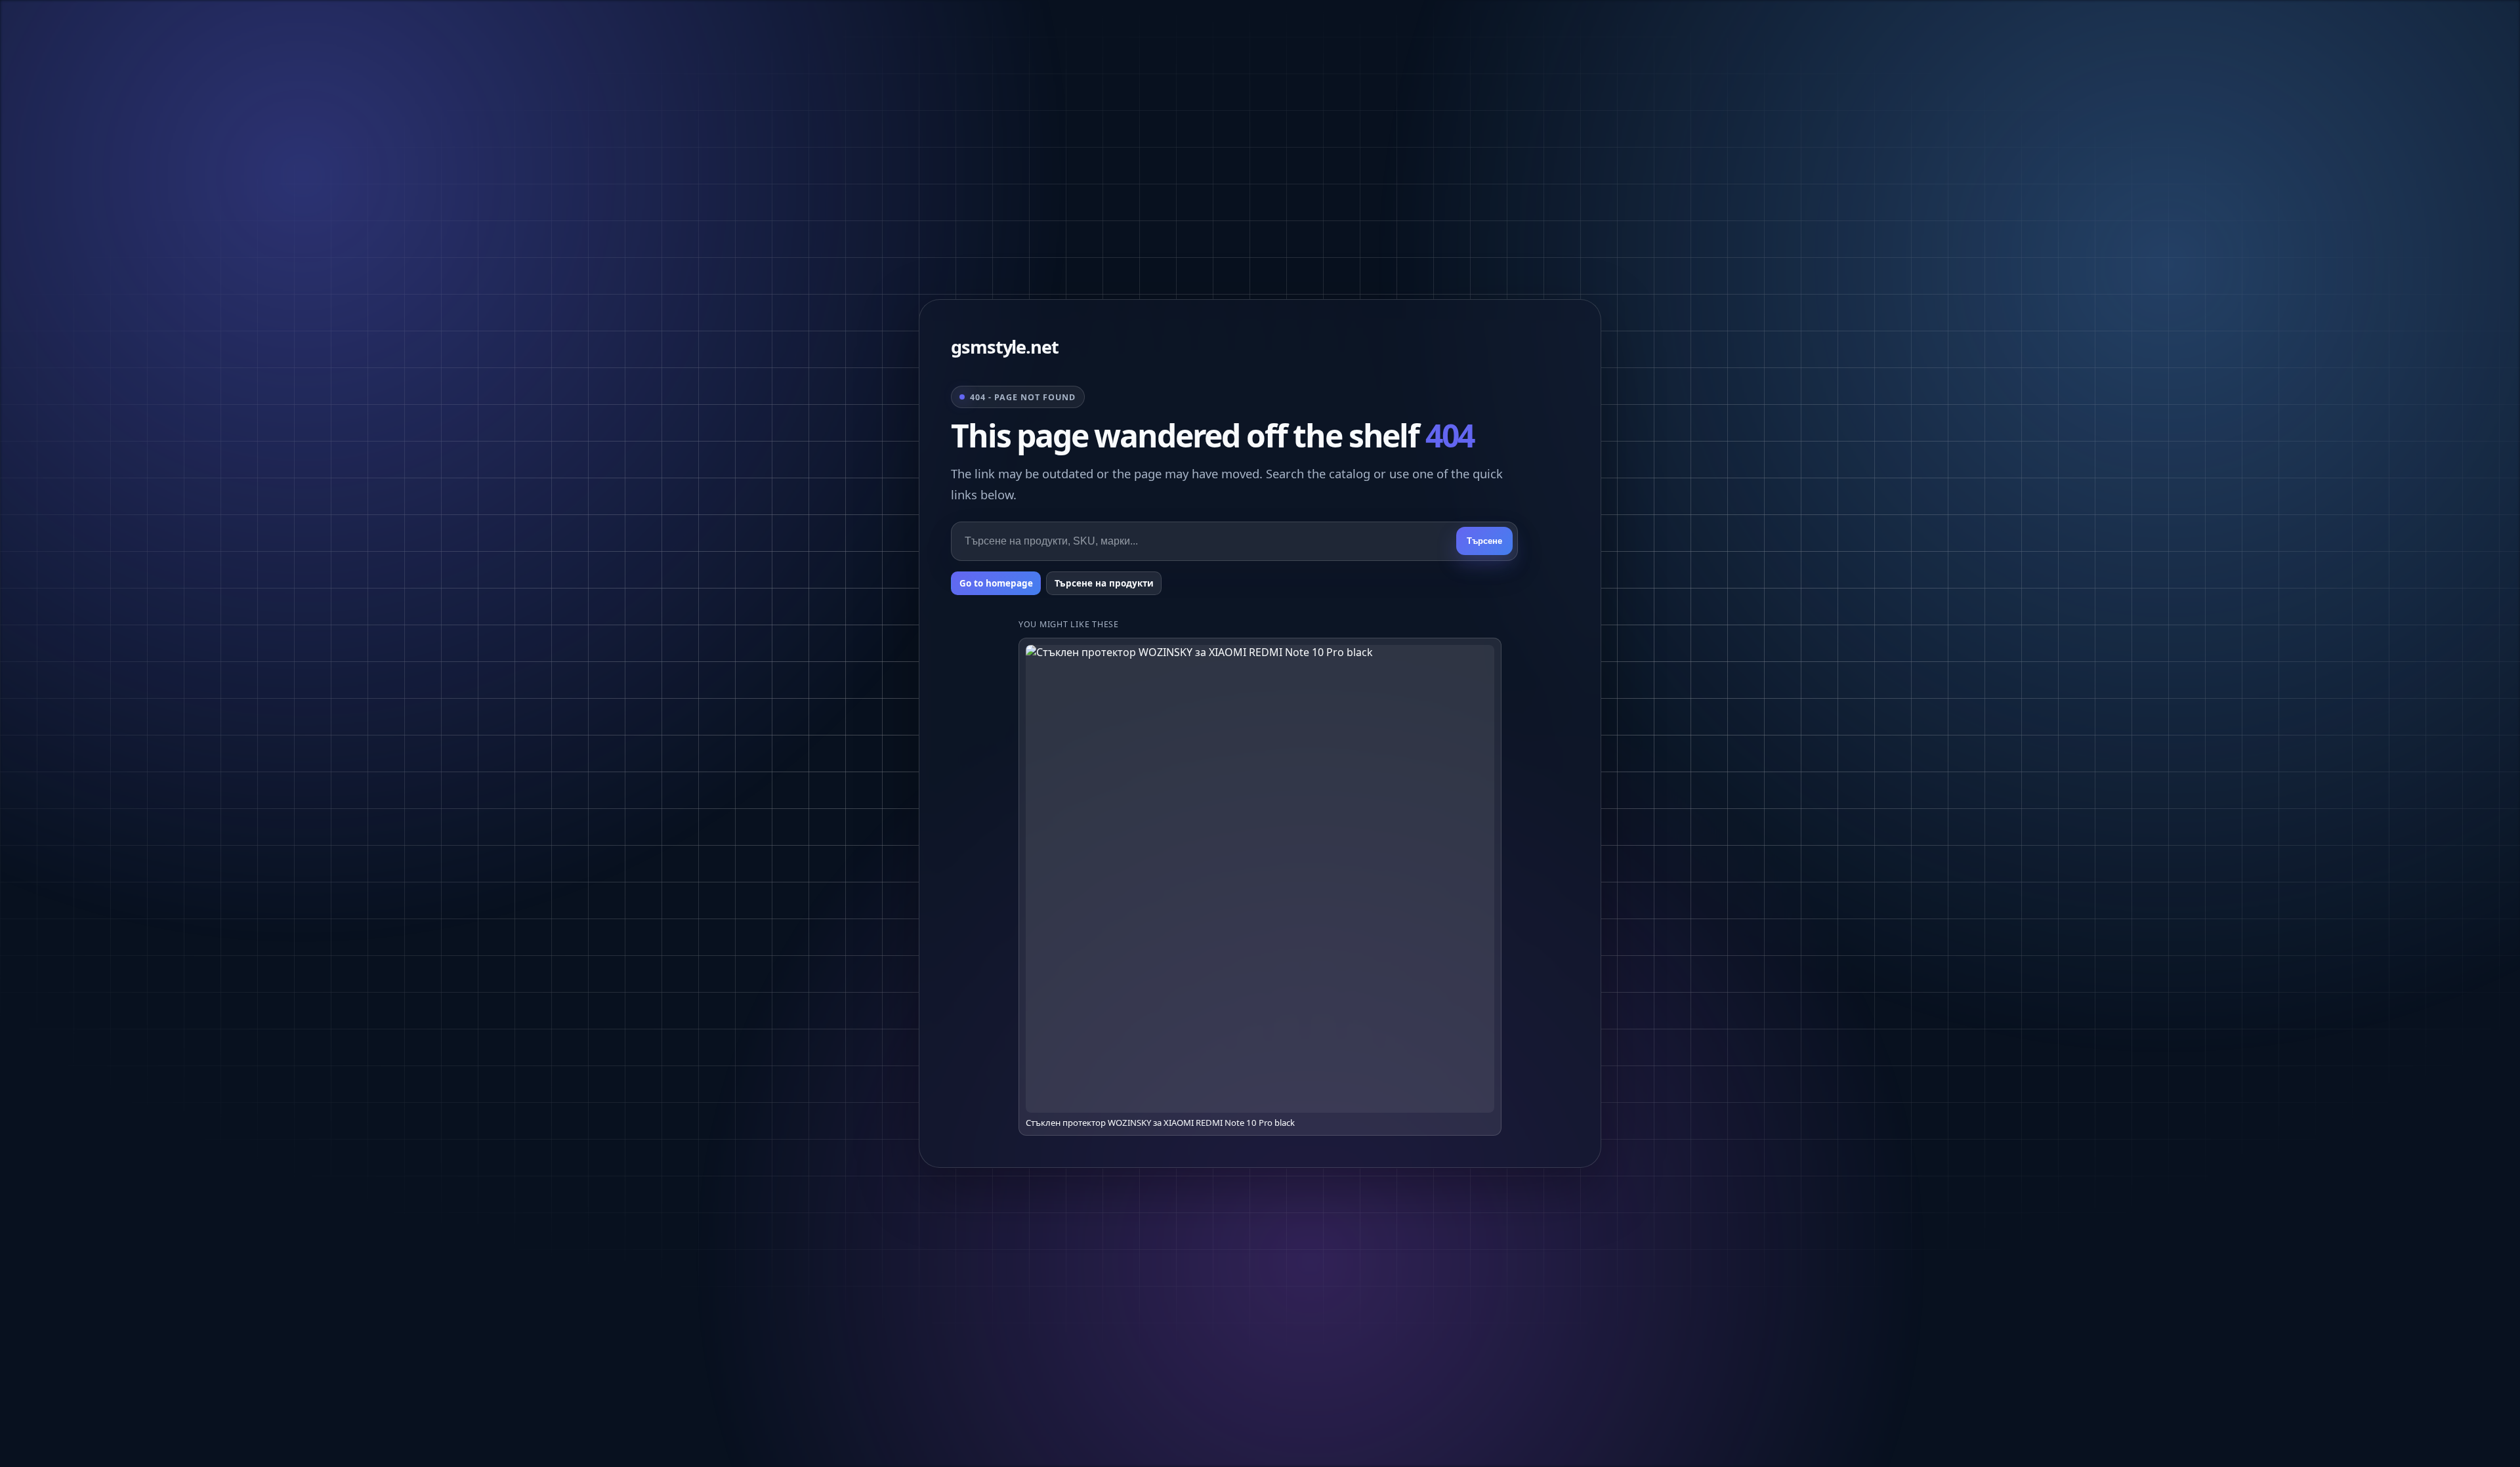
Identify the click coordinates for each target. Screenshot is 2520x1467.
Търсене (1484, 541)
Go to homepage (996, 583)
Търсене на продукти (1104, 583)
